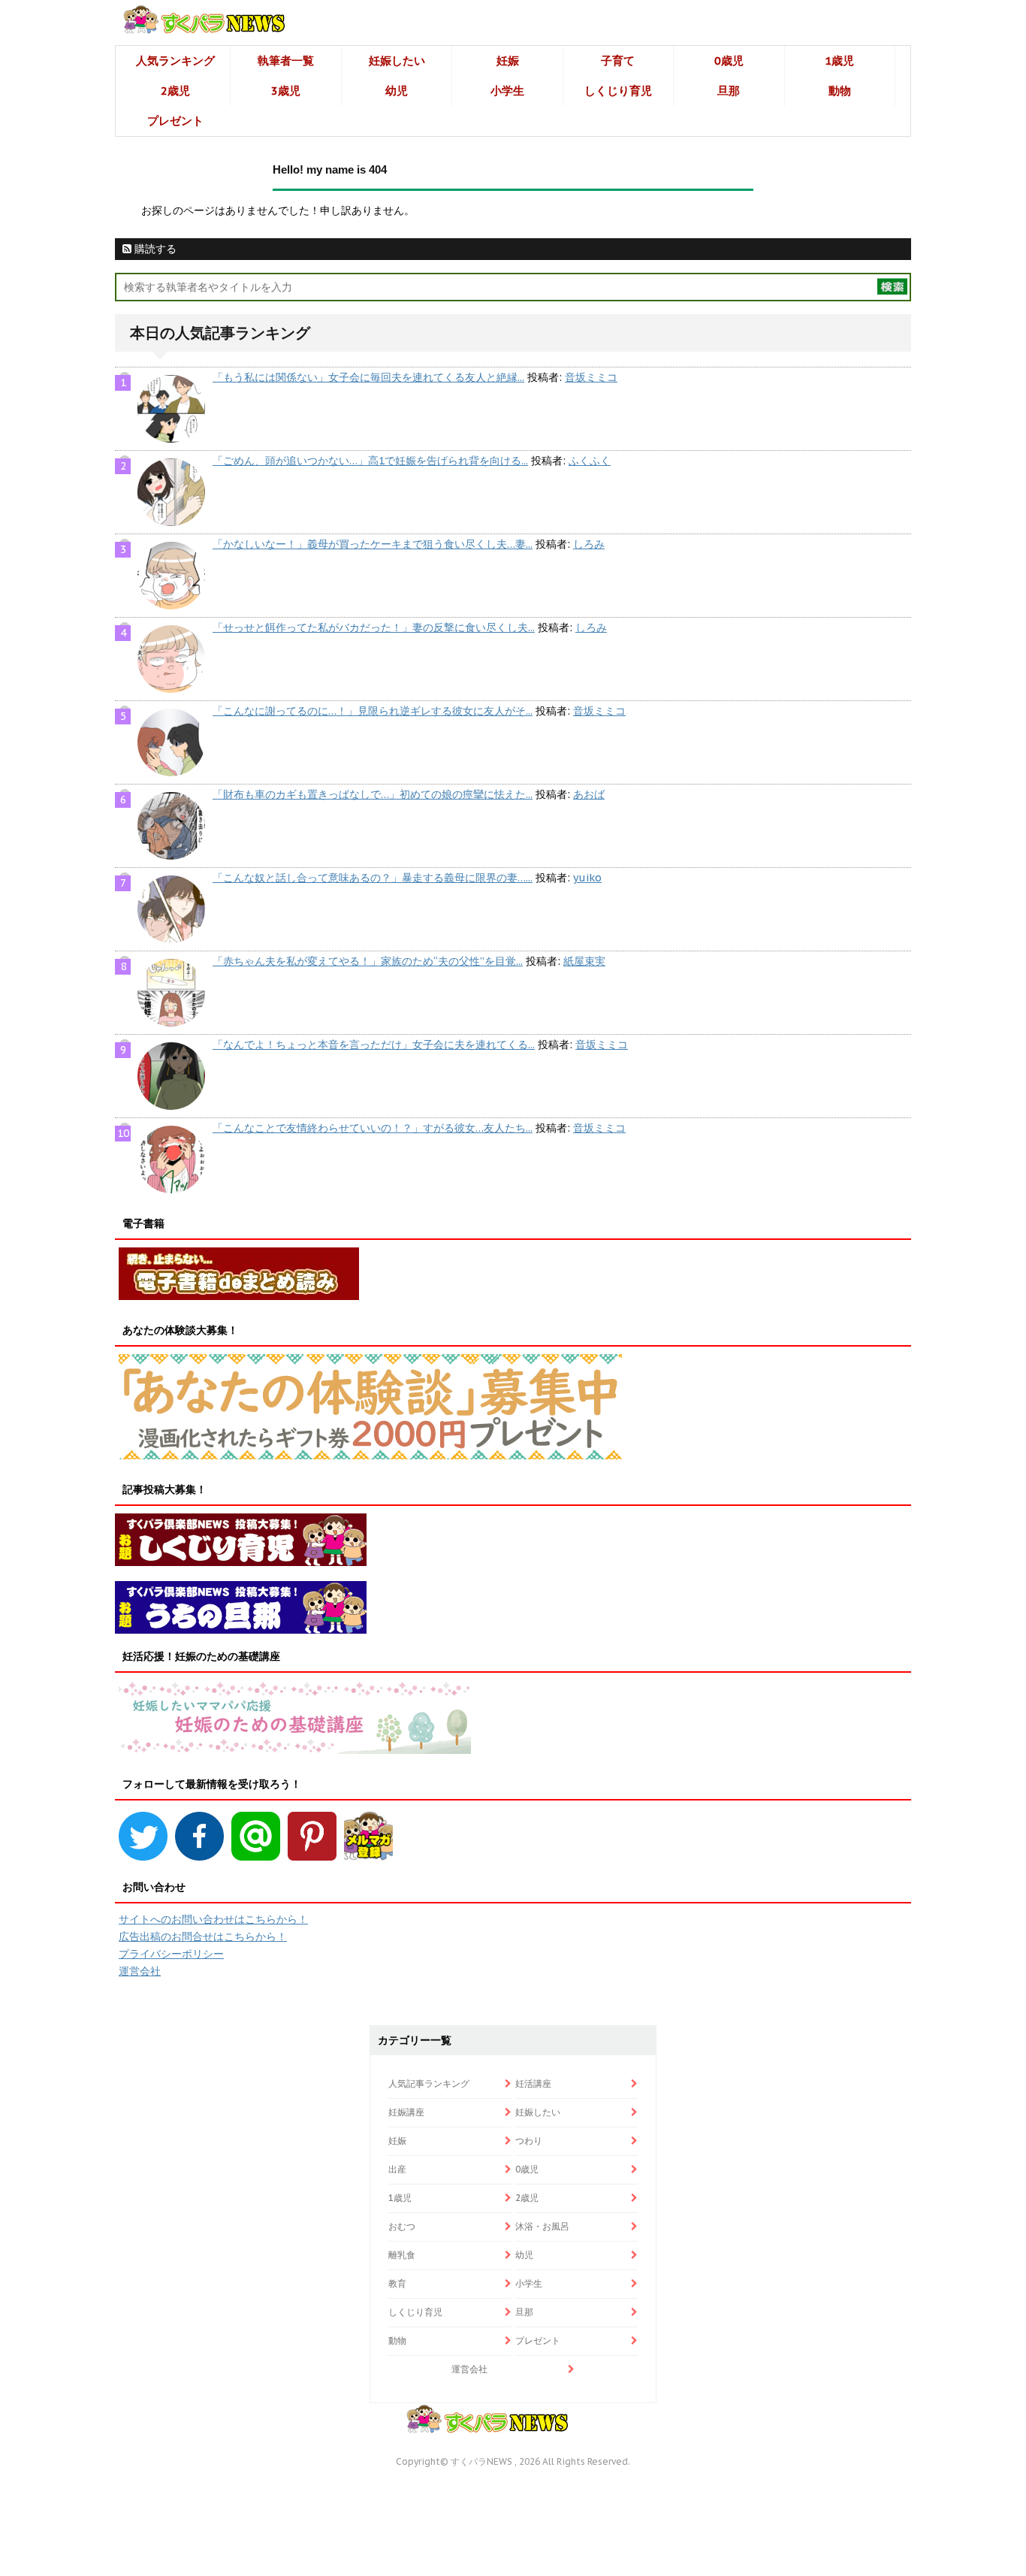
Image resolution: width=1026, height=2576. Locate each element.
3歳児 (286, 91)
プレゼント (175, 121)
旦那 (729, 91)
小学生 (507, 91)
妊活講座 (533, 2083)
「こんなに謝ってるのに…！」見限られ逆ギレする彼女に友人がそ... (373, 711)
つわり (529, 2141)
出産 (397, 2169)
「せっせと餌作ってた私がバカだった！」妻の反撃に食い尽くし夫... (374, 627)
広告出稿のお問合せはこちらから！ (203, 1937)
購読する (154, 249)
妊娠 (508, 60)
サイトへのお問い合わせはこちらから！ (213, 1919)
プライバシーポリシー (171, 1954)
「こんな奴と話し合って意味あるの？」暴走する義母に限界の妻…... (373, 878)
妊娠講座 (406, 2112)
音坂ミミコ (591, 377)
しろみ (589, 544)
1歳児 (839, 60)
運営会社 (140, 1971)
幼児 (397, 91)
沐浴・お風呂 (542, 2226)
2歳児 (175, 91)
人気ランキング (175, 60)
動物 (840, 91)
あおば (589, 794)
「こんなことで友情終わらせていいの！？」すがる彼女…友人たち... (373, 1128)
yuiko (587, 878)
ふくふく (590, 461)
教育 (397, 2283)
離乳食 (402, 2255)
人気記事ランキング (429, 2083)
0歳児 (729, 60)
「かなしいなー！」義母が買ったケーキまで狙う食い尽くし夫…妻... (373, 544)
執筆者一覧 (286, 60)
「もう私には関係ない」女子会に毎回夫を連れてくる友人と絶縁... (368, 377)
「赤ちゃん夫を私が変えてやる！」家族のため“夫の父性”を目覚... (368, 961)
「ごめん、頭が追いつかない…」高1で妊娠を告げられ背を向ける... (370, 461)
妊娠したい (397, 60)
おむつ (402, 2226)
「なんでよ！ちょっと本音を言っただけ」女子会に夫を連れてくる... (374, 1045)
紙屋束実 (584, 961)
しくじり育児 (618, 91)
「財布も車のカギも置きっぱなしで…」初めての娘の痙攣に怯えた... (373, 794)
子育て (618, 60)
